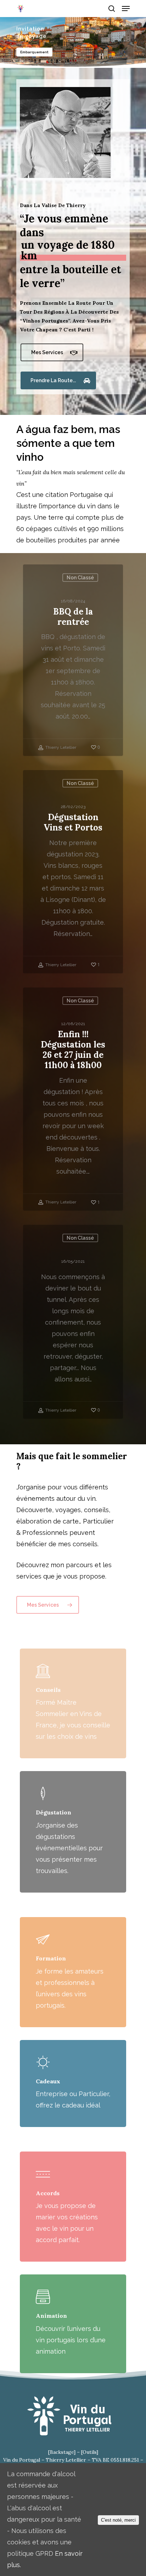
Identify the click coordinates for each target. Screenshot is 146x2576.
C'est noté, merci (118, 2520)
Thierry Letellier (60, 747)
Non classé (80, 578)
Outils (89, 2452)
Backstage (62, 2452)
